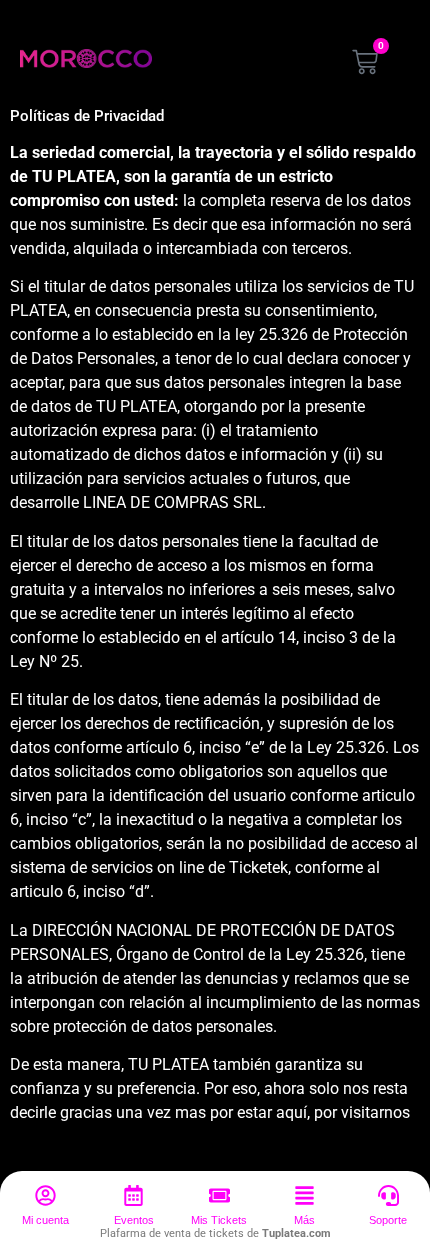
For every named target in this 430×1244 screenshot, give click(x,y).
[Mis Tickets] (219, 1195)
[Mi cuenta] (45, 1195)
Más (304, 1220)
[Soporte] (388, 1195)
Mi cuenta (45, 1220)
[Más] (304, 1195)
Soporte (388, 1220)
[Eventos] (133, 1195)
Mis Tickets (219, 1220)
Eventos (134, 1220)
